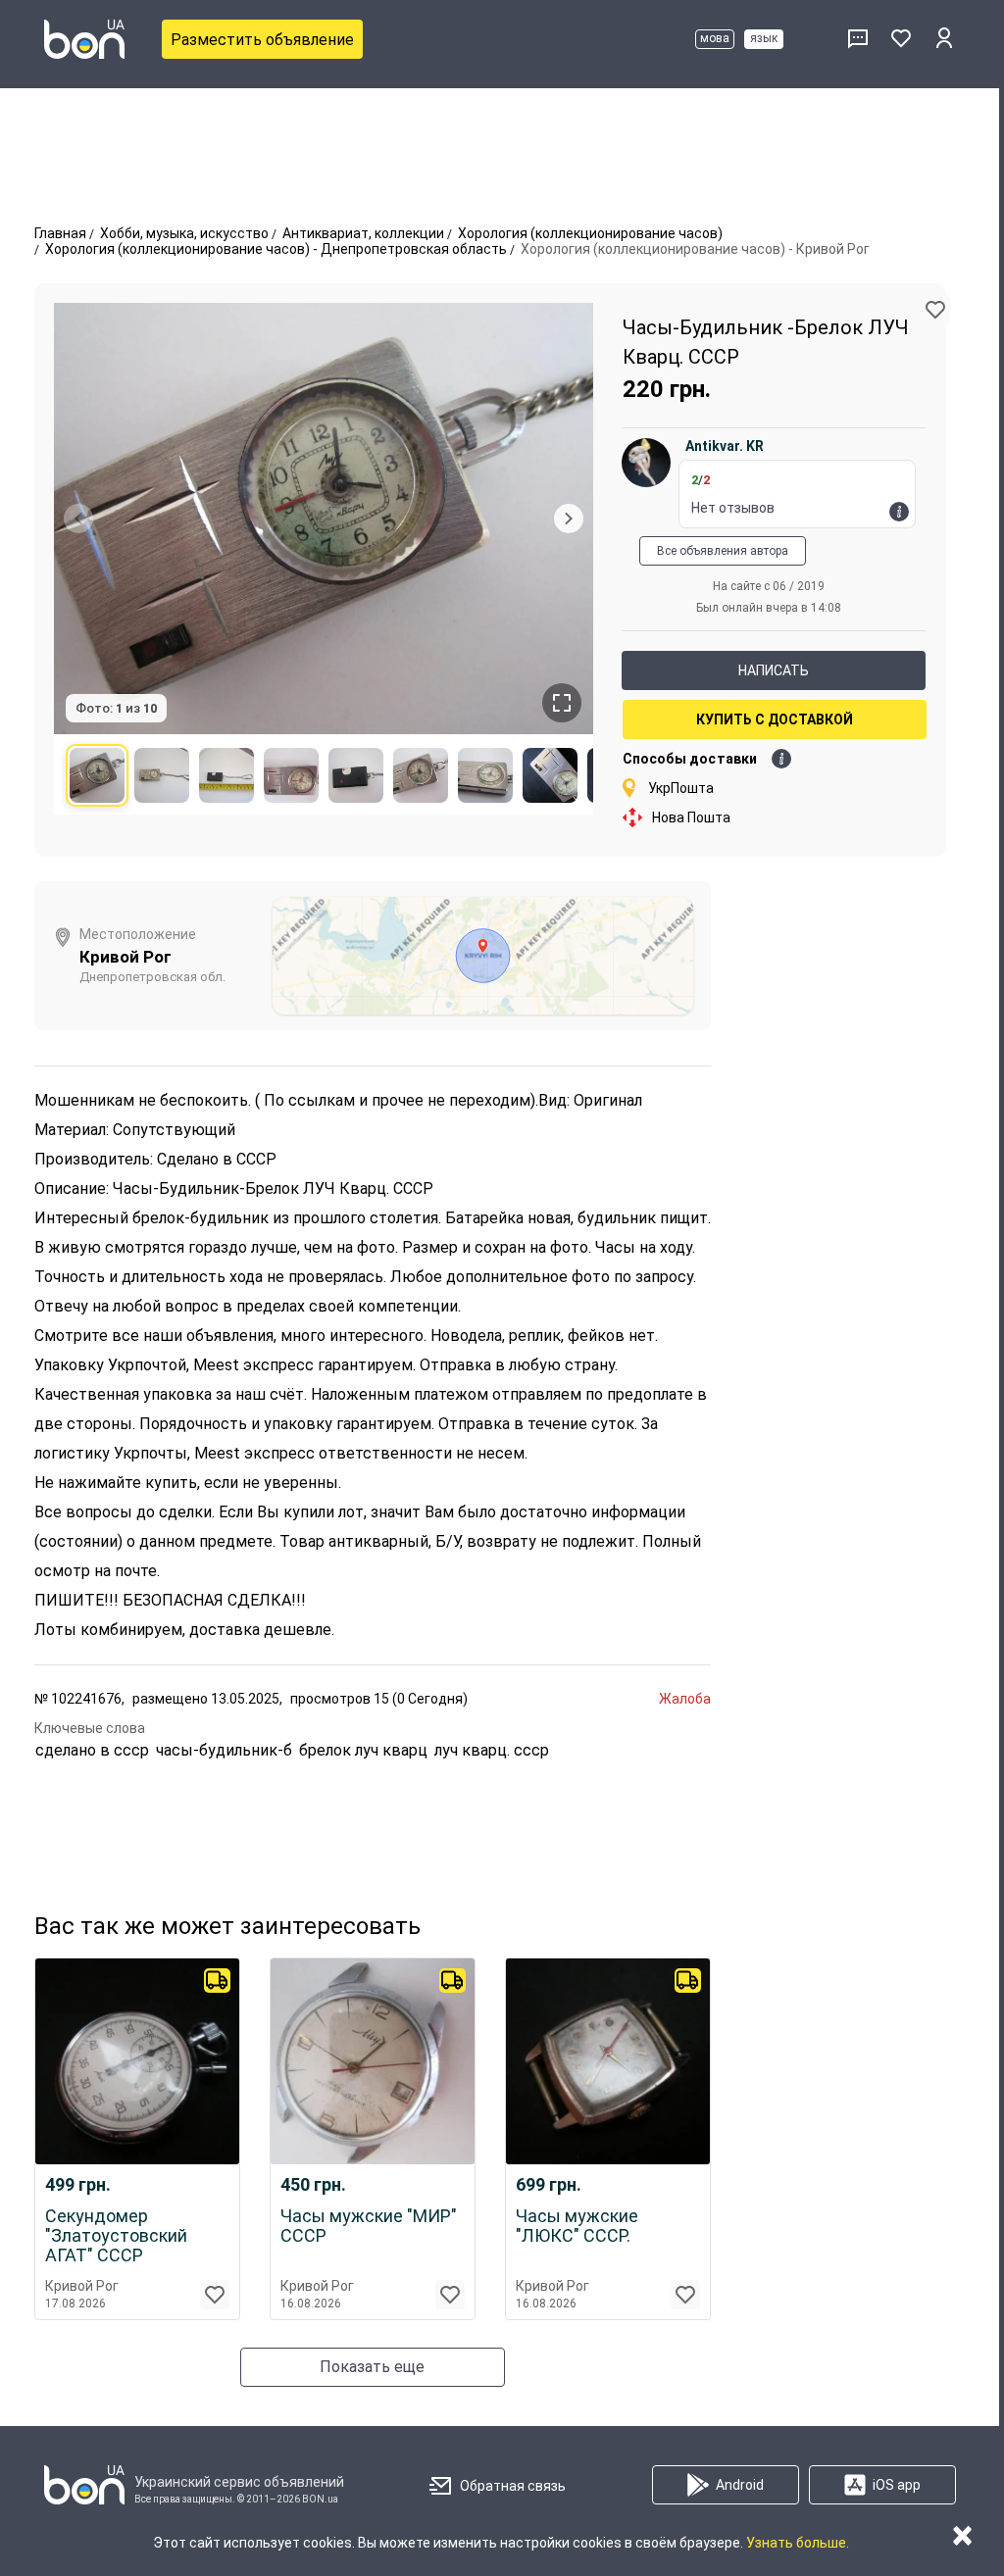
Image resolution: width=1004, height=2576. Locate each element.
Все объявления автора (723, 551)
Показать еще (372, 2367)
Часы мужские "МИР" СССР (369, 2226)
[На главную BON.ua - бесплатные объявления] (84, 39)
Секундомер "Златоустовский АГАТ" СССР (116, 2236)
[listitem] (97, 775)
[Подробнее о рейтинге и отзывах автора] (899, 512)
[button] (935, 310)
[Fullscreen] (562, 703)
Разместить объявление (262, 40)
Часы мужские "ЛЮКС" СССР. (577, 2226)
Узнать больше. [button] (798, 2543)
